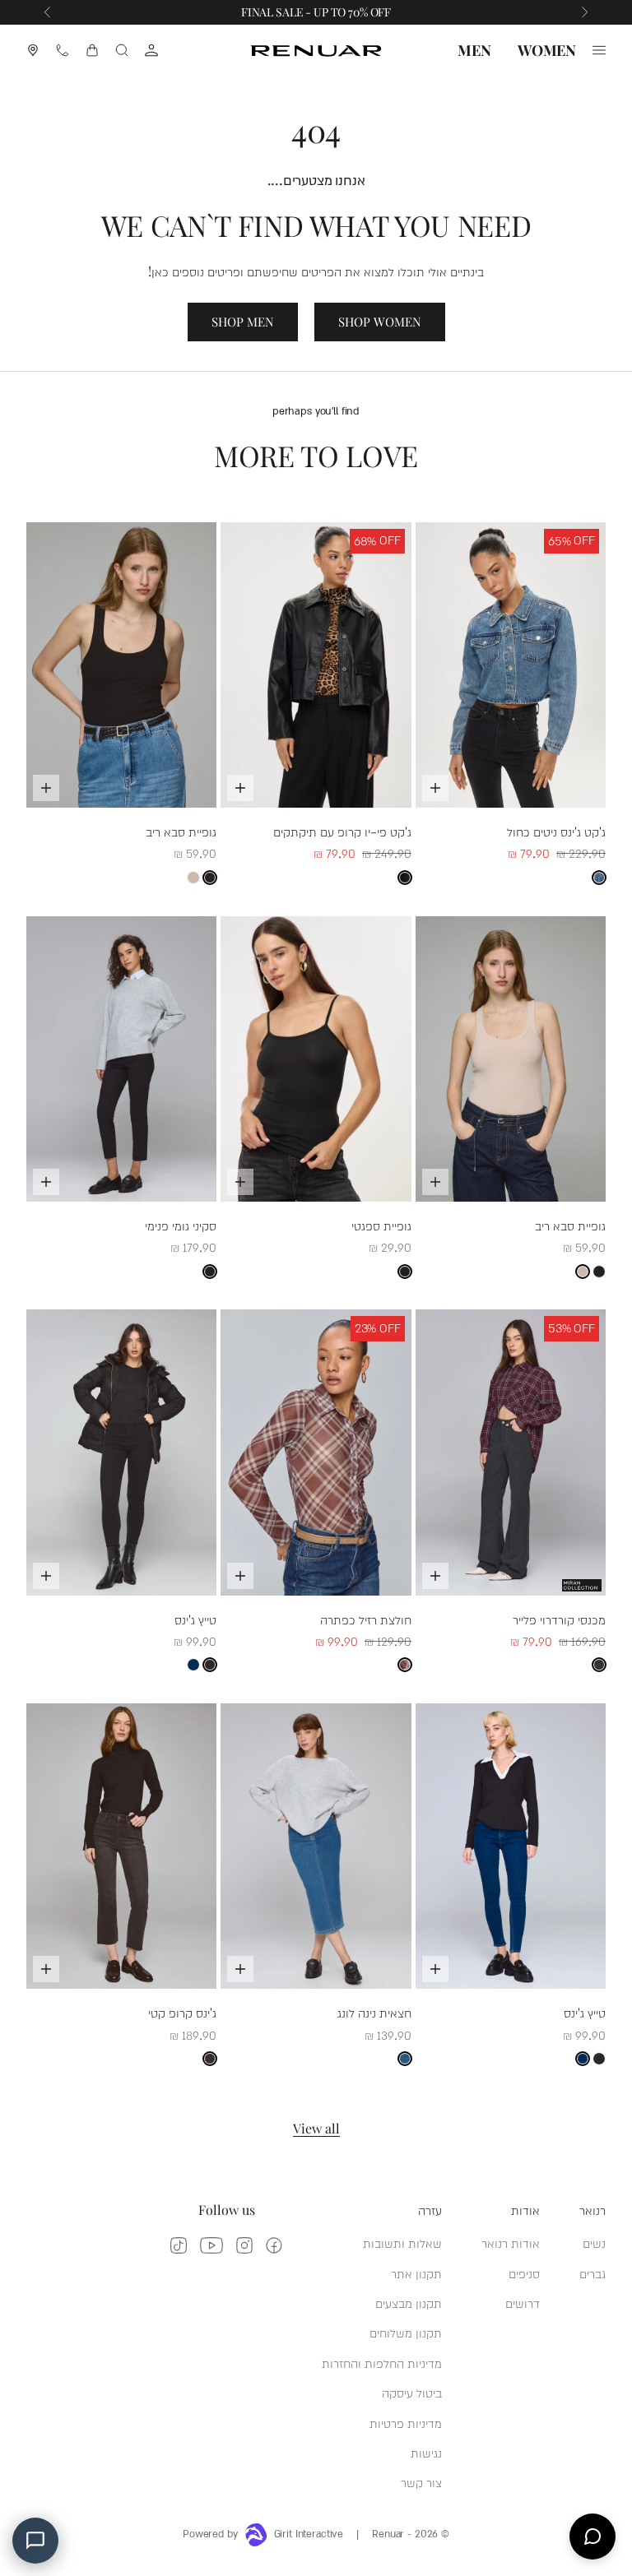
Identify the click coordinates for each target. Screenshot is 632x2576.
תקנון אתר (416, 2273)
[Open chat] (592, 2537)
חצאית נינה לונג (374, 2012)
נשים (594, 2242)
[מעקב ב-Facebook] (274, 2245)
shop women (380, 322)
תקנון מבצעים (409, 2303)
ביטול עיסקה (412, 2392)
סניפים (524, 2273)
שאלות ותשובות (402, 2242)
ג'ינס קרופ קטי (182, 2012)
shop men (243, 322)
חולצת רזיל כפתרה (366, 1619)
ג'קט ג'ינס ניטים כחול (556, 831)
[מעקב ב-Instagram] (244, 2245)
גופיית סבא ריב (181, 831)
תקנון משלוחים (406, 2332)
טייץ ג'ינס (195, 1619)
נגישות (426, 2452)
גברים (592, 2273)
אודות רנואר (511, 2242)
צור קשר (421, 2482)
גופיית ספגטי (381, 1225)
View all (316, 2128)
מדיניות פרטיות (406, 2423)
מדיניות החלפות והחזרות (382, 2363)
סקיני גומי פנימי (181, 1225)
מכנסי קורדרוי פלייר (559, 1619)
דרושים (523, 2303)
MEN (474, 50)
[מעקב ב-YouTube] (211, 2245)
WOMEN (547, 50)
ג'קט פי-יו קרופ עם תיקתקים (342, 831)
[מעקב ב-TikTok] (179, 2245)
